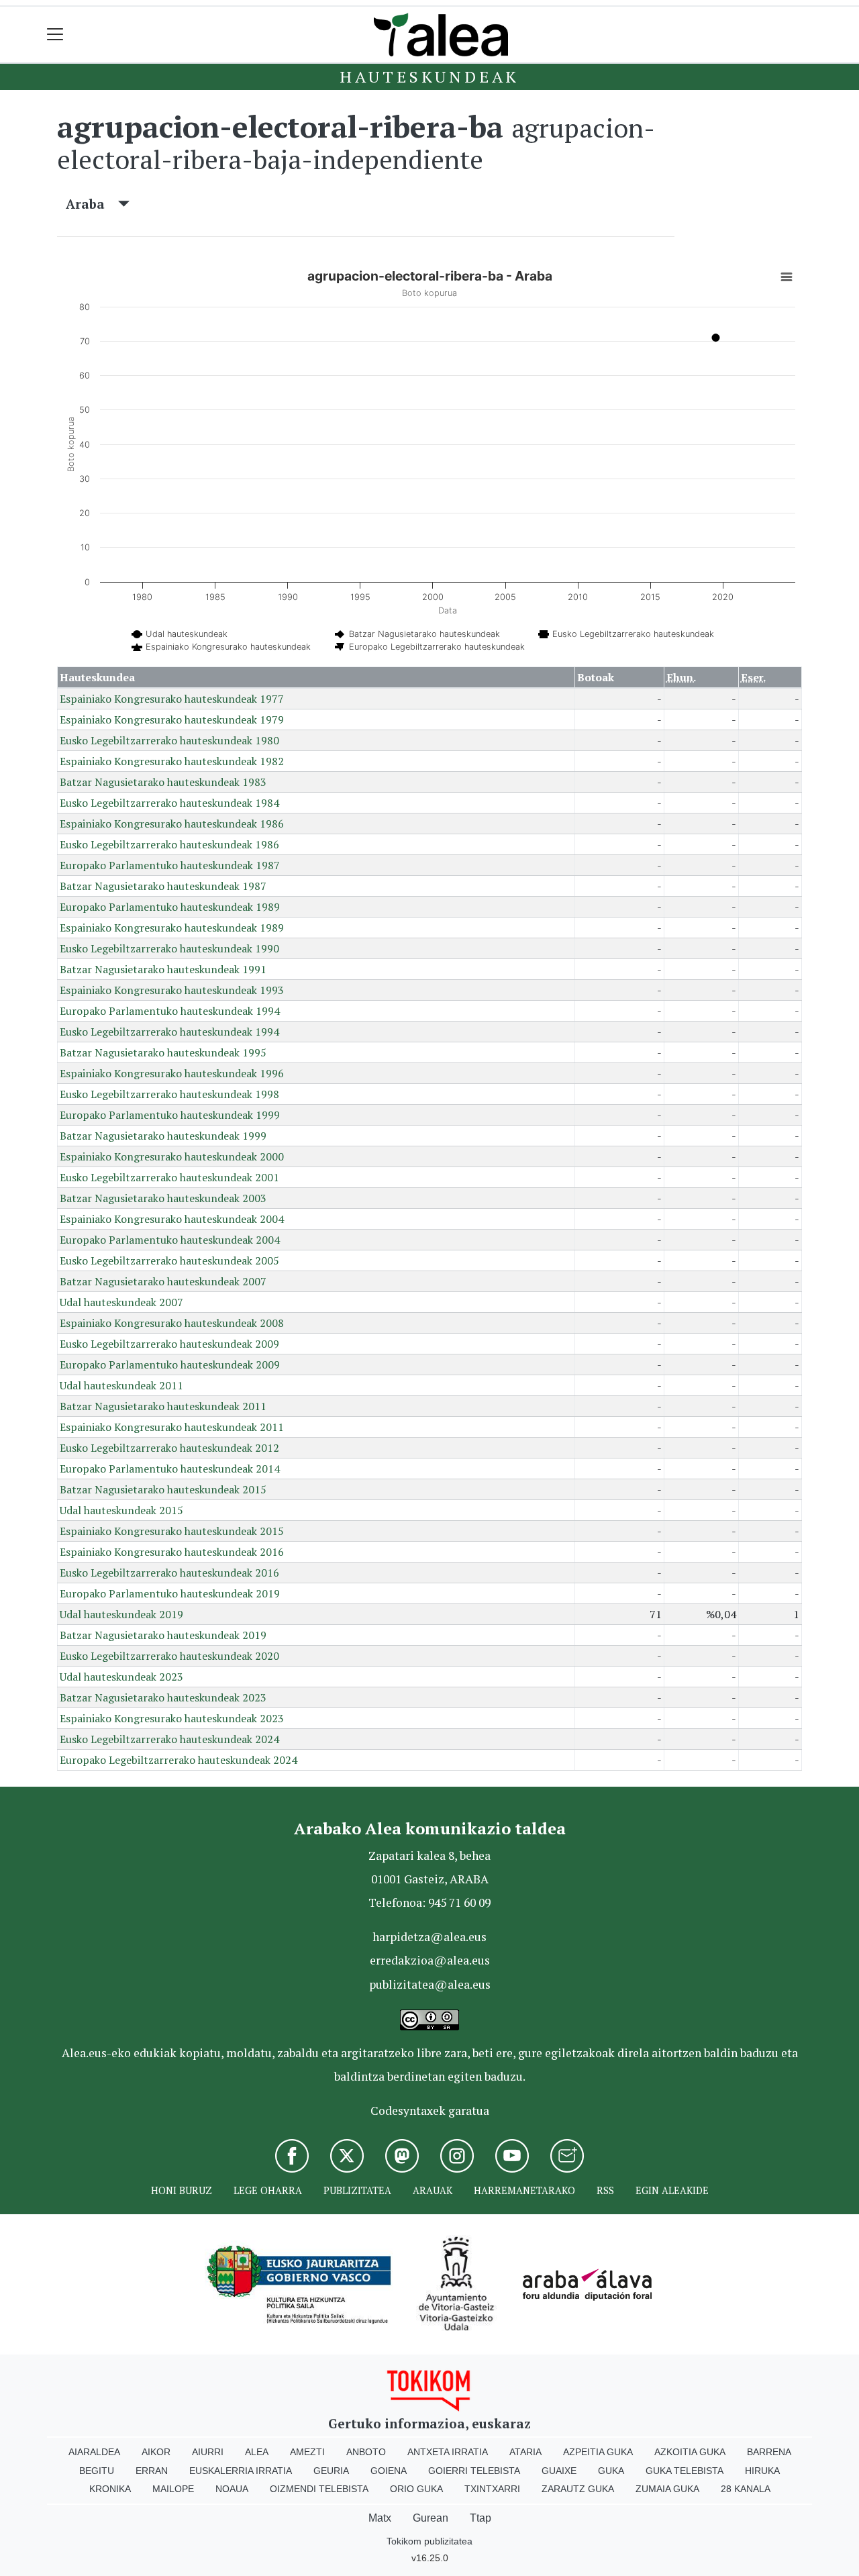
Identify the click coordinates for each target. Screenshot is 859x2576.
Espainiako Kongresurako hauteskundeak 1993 (172, 990)
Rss (605, 2190)
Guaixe (559, 2471)
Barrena (769, 2452)
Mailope (173, 2489)
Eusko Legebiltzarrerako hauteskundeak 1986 (169, 844)
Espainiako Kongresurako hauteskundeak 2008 (172, 1323)
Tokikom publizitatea (429, 2541)
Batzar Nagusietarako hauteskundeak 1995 (163, 1052)
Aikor (156, 2452)
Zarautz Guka (578, 2489)
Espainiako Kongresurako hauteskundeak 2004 (172, 1219)
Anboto (366, 2452)
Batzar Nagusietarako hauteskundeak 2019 (163, 1635)
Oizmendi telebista (319, 2489)
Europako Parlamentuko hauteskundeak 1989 (170, 907)
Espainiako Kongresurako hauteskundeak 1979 (172, 720)
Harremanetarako (524, 2190)
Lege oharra (268, 2190)
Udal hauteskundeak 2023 (121, 1677)
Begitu (97, 2471)
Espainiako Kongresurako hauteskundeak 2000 (172, 1156)
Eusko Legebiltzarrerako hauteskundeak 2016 (169, 1573)
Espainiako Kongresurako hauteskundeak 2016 (172, 1552)
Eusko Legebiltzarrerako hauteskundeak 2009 (169, 1344)
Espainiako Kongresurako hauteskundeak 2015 (172, 1531)
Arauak (433, 2190)
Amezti (307, 2452)
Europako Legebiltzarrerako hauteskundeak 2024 (179, 1760)
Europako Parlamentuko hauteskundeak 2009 (170, 1365)
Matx (380, 2518)
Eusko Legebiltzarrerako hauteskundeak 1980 (169, 740)
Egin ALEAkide (672, 2190)
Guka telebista (685, 2471)
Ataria (525, 2452)
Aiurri (208, 2452)
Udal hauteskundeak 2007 (121, 1302)
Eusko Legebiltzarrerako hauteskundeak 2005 (169, 1260)
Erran (152, 2471)
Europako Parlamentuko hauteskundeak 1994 (170, 1011)
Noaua (232, 2489)
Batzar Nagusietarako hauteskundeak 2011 (163, 1406)
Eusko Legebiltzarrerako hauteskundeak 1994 (169, 1032)
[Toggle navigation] (55, 35)
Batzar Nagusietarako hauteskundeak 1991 (163, 969)
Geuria (331, 2471)
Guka (611, 2471)
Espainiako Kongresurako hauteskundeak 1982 (172, 761)
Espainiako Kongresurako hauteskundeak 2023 (172, 1718)
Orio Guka (416, 2489)
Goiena (389, 2471)
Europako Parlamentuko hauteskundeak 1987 (170, 865)
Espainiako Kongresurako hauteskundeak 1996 (172, 1073)
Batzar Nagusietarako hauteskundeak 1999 (163, 1136)
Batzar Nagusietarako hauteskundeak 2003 (163, 1198)
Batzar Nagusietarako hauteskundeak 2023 (163, 1697)
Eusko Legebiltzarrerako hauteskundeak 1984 (169, 803)
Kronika (110, 2489)
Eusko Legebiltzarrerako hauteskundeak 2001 (169, 1177)
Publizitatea (357, 2190)
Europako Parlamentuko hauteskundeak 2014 (170, 1469)
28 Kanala (746, 2489)
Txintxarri (492, 2489)
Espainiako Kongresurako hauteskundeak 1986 (172, 824)
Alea (257, 2452)
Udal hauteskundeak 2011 (121, 1385)
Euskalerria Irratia (241, 2471)
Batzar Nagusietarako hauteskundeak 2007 (163, 1281)
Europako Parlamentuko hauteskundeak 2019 (170, 1593)
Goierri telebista (474, 2471)
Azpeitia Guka (598, 2452)
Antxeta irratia (448, 2452)
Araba (92, 204)
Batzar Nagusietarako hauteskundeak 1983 (163, 782)
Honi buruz (182, 2190)
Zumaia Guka (667, 2489)
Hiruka (762, 2471)
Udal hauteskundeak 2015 (121, 1510)
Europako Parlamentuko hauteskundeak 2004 (170, 1240)
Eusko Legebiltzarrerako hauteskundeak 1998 (169, 1094)
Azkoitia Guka (690, 2452)
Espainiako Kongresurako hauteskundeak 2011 (172, 1427)
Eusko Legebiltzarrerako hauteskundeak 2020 (169, 1656)
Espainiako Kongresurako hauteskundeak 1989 (172, 928)
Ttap (481, 2518)
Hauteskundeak (429, 77)
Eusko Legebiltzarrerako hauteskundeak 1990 (169, 948)
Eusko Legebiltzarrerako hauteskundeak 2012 (169, 1448)
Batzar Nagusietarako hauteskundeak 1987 (163, 886)
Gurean (431, 2518)
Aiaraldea (94, 2452)
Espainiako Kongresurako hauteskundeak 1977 (172, 699)
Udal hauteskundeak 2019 (121, 1614)
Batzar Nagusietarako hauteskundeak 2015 (163, 1489)
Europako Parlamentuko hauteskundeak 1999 (170, 1115)
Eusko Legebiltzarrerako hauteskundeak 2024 (169, 1739)
